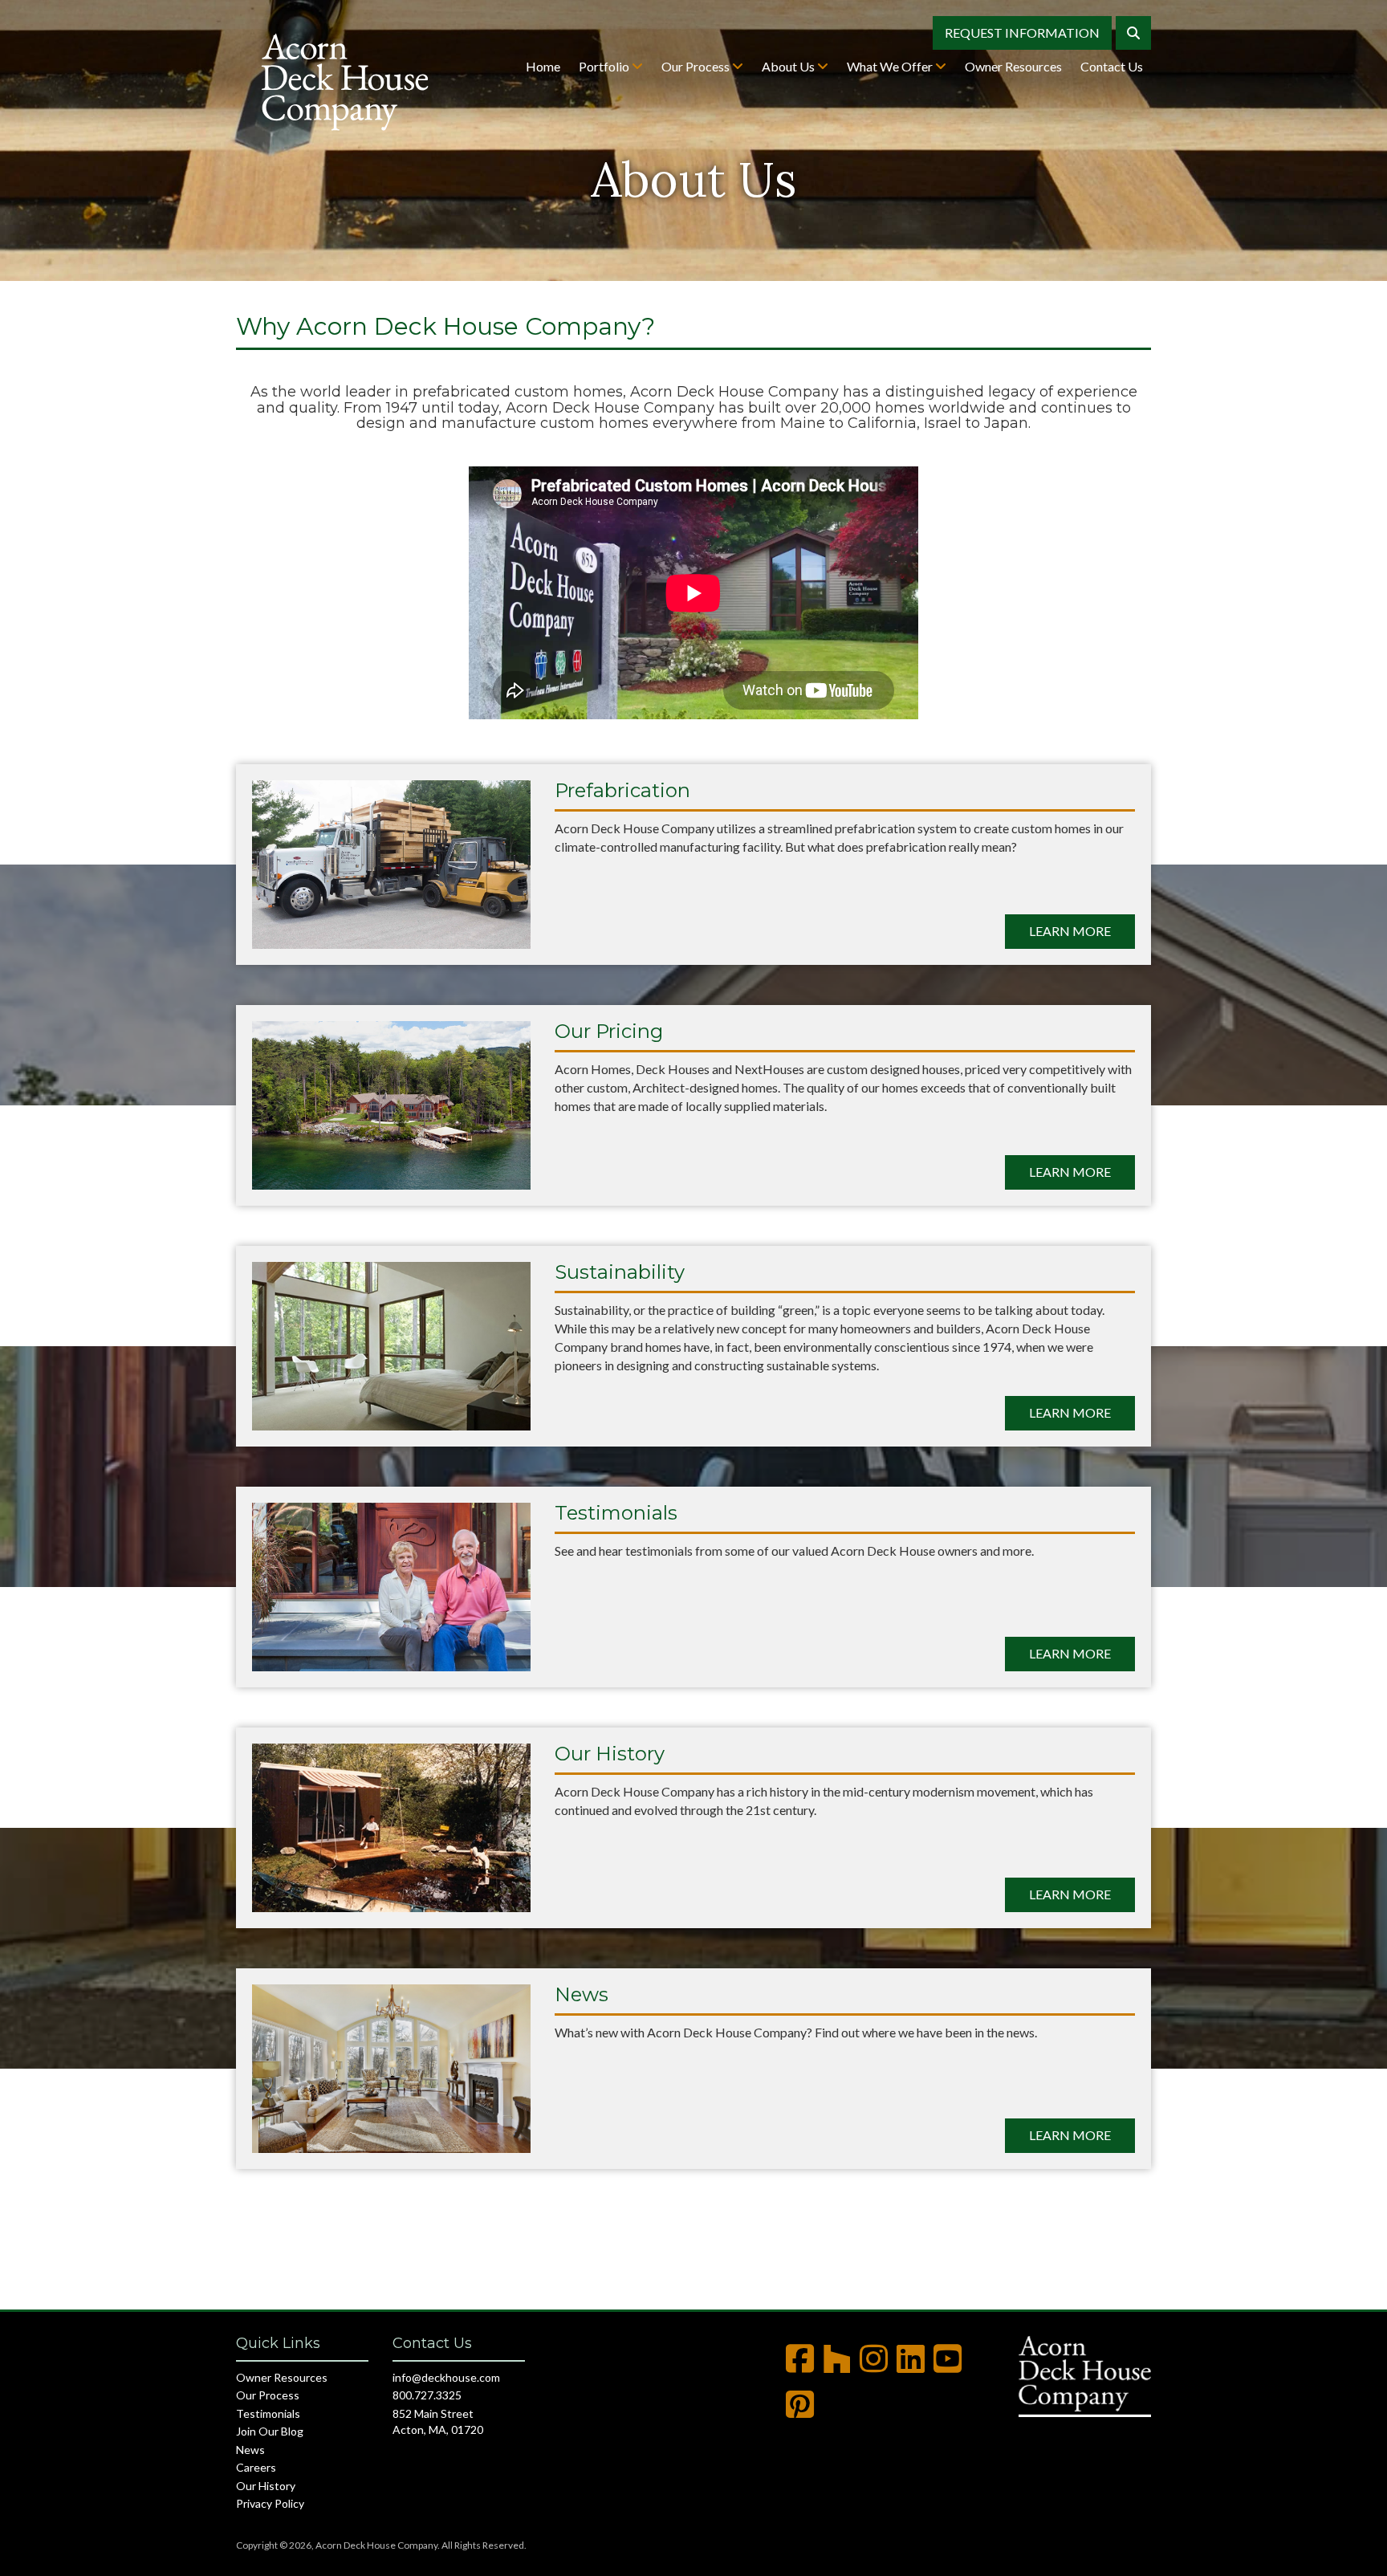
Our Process (697, 66)
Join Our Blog (270, 2431)
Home (543, 66)
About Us (789, 66)
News (250, 2450)
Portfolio (605, 66)
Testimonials (268, 2413)
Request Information (1022, 33)
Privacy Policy (270, 2503)
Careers (256, 2467)
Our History (266, 2486)
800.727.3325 (427, 2395)
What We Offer (891, 66)
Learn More (1070, 931)
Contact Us (1112, 66)
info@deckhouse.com (446, 2377)
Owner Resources (1013, 66)
